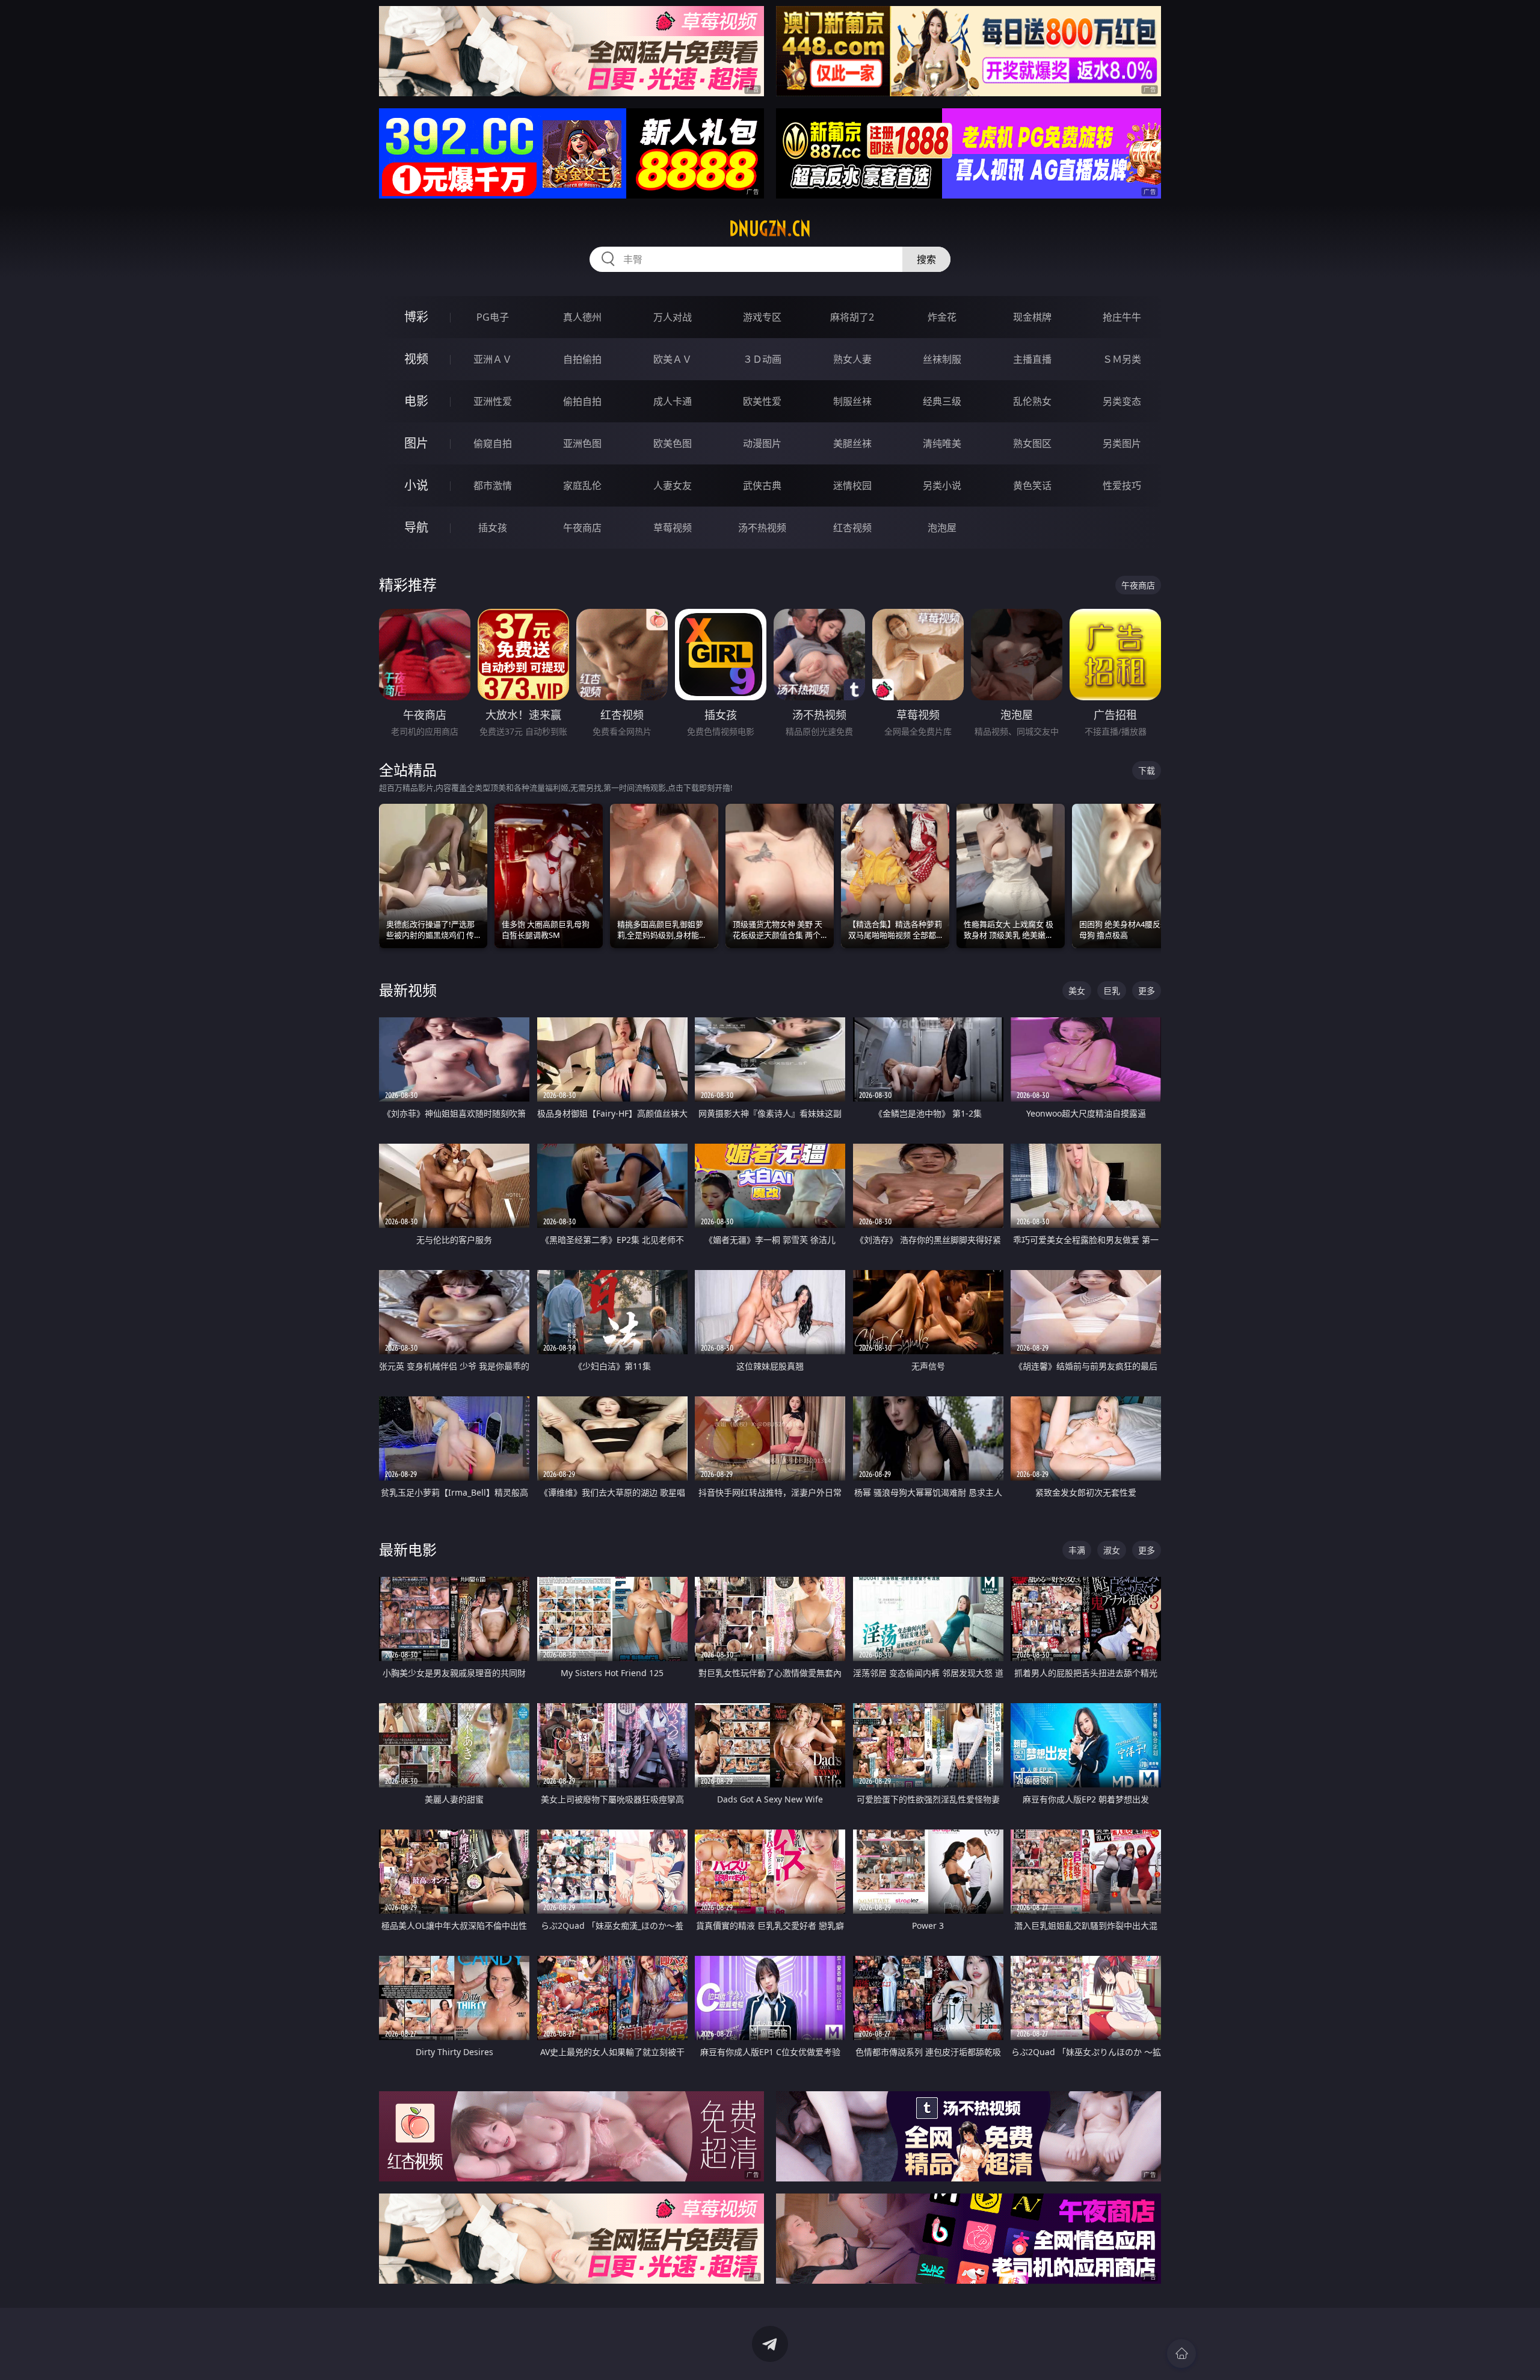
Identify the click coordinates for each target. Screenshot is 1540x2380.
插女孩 (493, 528)
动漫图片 (762, 443)
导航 (416, 527)
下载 (1147, 770)
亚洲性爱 (493, 401)
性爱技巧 (1122, 486)
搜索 (926, 259)
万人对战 (673, 317)
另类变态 (1122, 401)
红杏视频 (852, 528)
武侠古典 (762, 486)
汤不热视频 (762, 528)
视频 (416, 359)
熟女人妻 (852, 359)
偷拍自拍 (582, 401)
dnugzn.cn (770, 229)
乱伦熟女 (1032, 401)
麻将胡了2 (852, 317)
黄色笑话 (1032, 486)
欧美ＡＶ (673, 359)
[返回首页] (1181, 2354)
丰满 (1077, 1550)
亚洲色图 (582, 443)
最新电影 (408, 1549)
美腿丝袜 (852, 443)
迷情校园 (852, 486)
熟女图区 (1032, 443)
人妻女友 (673, 486)
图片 (416, 443)
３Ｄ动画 (762, 359)
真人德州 (582, 317)
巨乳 (1112, 991)
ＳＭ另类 (1122, 359)
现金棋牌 (1032, 317)
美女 (1077, 991)
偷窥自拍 (493, 443)
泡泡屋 (942, 528)
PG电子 (493, 317)
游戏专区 (762, 317)
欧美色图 (673, 443)
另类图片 (1122, 443)
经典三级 (942, 401)
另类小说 (942, 486)
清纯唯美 (942, 443)
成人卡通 (673, 401)
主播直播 (1032, 359)
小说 (416, 485)
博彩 (416, 317)
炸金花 (942, 317)
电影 (416, 401)
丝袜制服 (942, 359)
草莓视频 (673, 528)
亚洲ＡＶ (493, 359)
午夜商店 (582, 528)
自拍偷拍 (582, 359)
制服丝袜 (852, 401)
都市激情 (493, 486)
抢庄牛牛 (1122, 317)
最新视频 (408, 990)
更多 (1147, 991)
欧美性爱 (762, 401)
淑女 (1112, 1550)
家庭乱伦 (582, 486)
